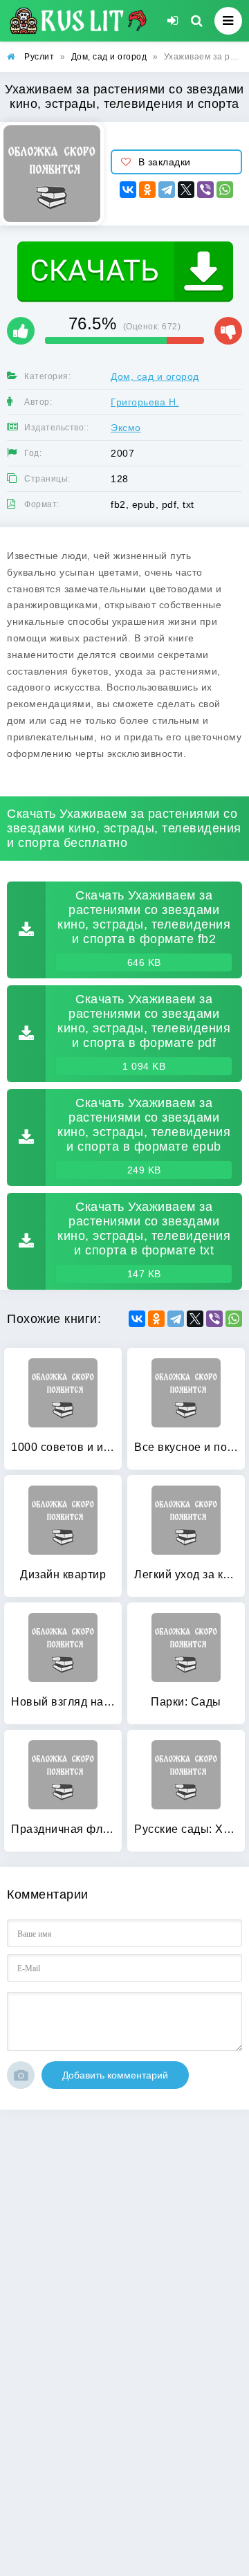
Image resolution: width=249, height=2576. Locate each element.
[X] (186, 190)
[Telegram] (167, 190)
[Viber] (205, 190)
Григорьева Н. (145, 402)
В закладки (165, 162)
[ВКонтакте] (128, 190)
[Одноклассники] (147, 190)
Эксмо (126, 428)
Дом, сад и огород (155, 376)
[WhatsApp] (225, 190)
